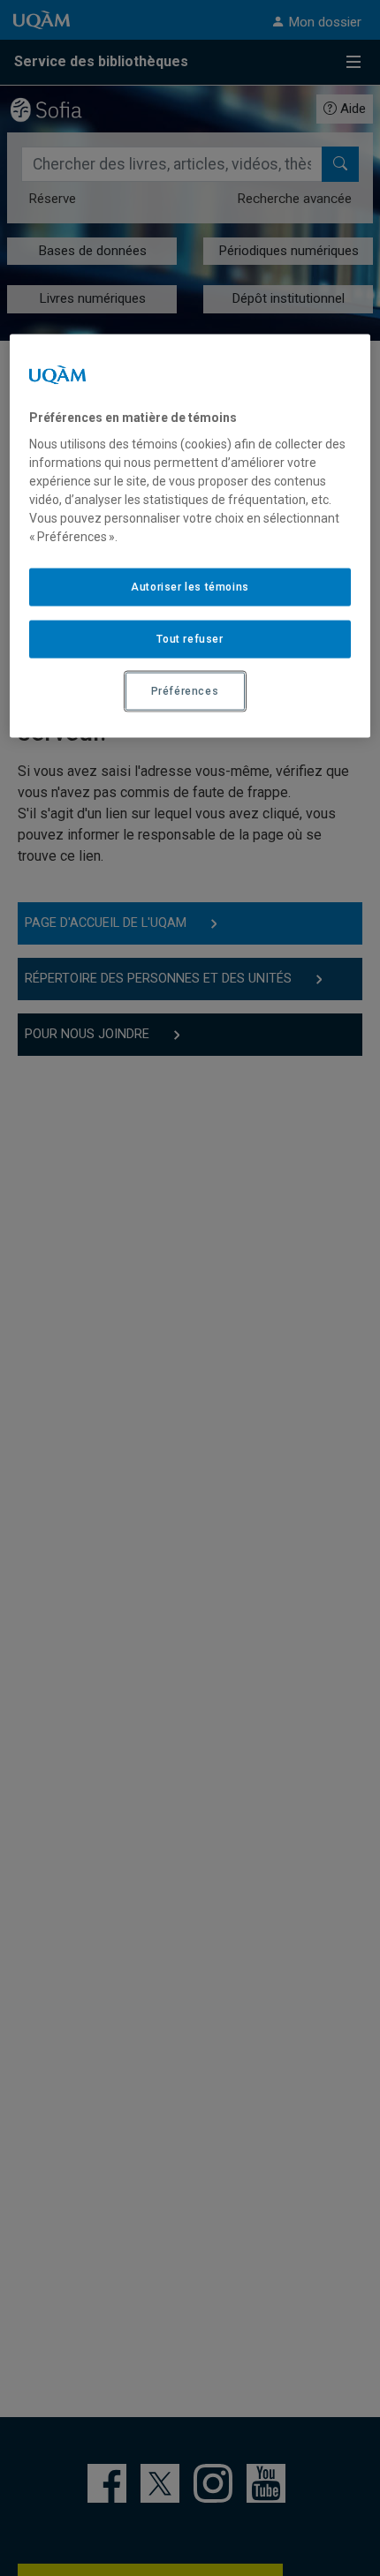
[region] (190, 535)
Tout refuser (190, 639)
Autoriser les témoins (190, 587)
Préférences (185, 690)
